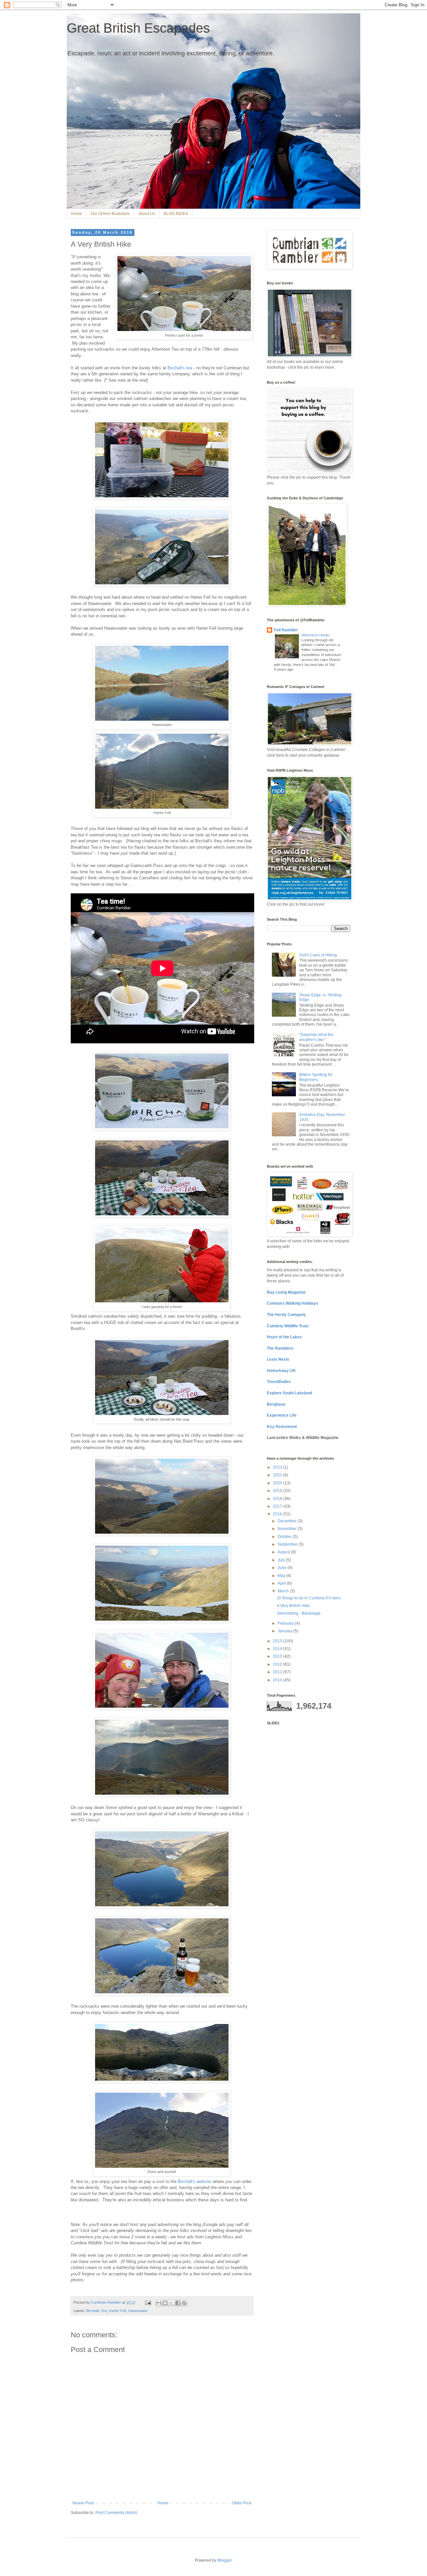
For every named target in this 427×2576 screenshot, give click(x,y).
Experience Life (282, 1415)
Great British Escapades (138, 28)
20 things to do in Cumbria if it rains (309, 1598)
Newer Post (83, 2503)
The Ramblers (280, 1348)
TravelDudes (279, 1382)
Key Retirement (282, 1427)
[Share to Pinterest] (184, 2303)
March (284, 1591)
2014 (278, 1649)
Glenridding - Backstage (299, 1613)
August (284, 1552)
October (285, 1537)
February (286, 1623)
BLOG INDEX (176, 214)
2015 (278, 1641)
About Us (147, 214)
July (282, 1560)
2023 (278, 1467)
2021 (278, 1475)
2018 (278, 1499)
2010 (278, 1680)
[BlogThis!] (165, 2303)
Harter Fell (117, 2311)
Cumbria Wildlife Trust (288, 1326)
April (282, 1583)
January (285, 1631)
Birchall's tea (180, 368)
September (288, 1544)
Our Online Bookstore (110, 214)
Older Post (242, 2503)
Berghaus (276, 1404)
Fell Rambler (286, 630)
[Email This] (159, 2303)
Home (77, 214)
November (288, 1529)
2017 (278, 1506)
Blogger (225, 2560)
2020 (278, 1483)
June (283, 1568)
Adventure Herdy (316, 635)
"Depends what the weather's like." (316, 1037)
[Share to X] (171, 2303)
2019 (278, 1491)
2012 (278, 1664)
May (282, 1576)
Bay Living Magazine (286, 1292)
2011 (278, 1672)
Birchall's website (194, 2181)
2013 (278, 1656)
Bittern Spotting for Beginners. (316, 1077)
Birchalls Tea (96, 2311)
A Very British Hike (293, 1606)
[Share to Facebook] (178, 2303)
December (288, 1521)
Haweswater (138, 2311)
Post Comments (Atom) (116, 2513)
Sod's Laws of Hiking (318, 955)
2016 (278, 1514)
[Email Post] (148, 2302)
